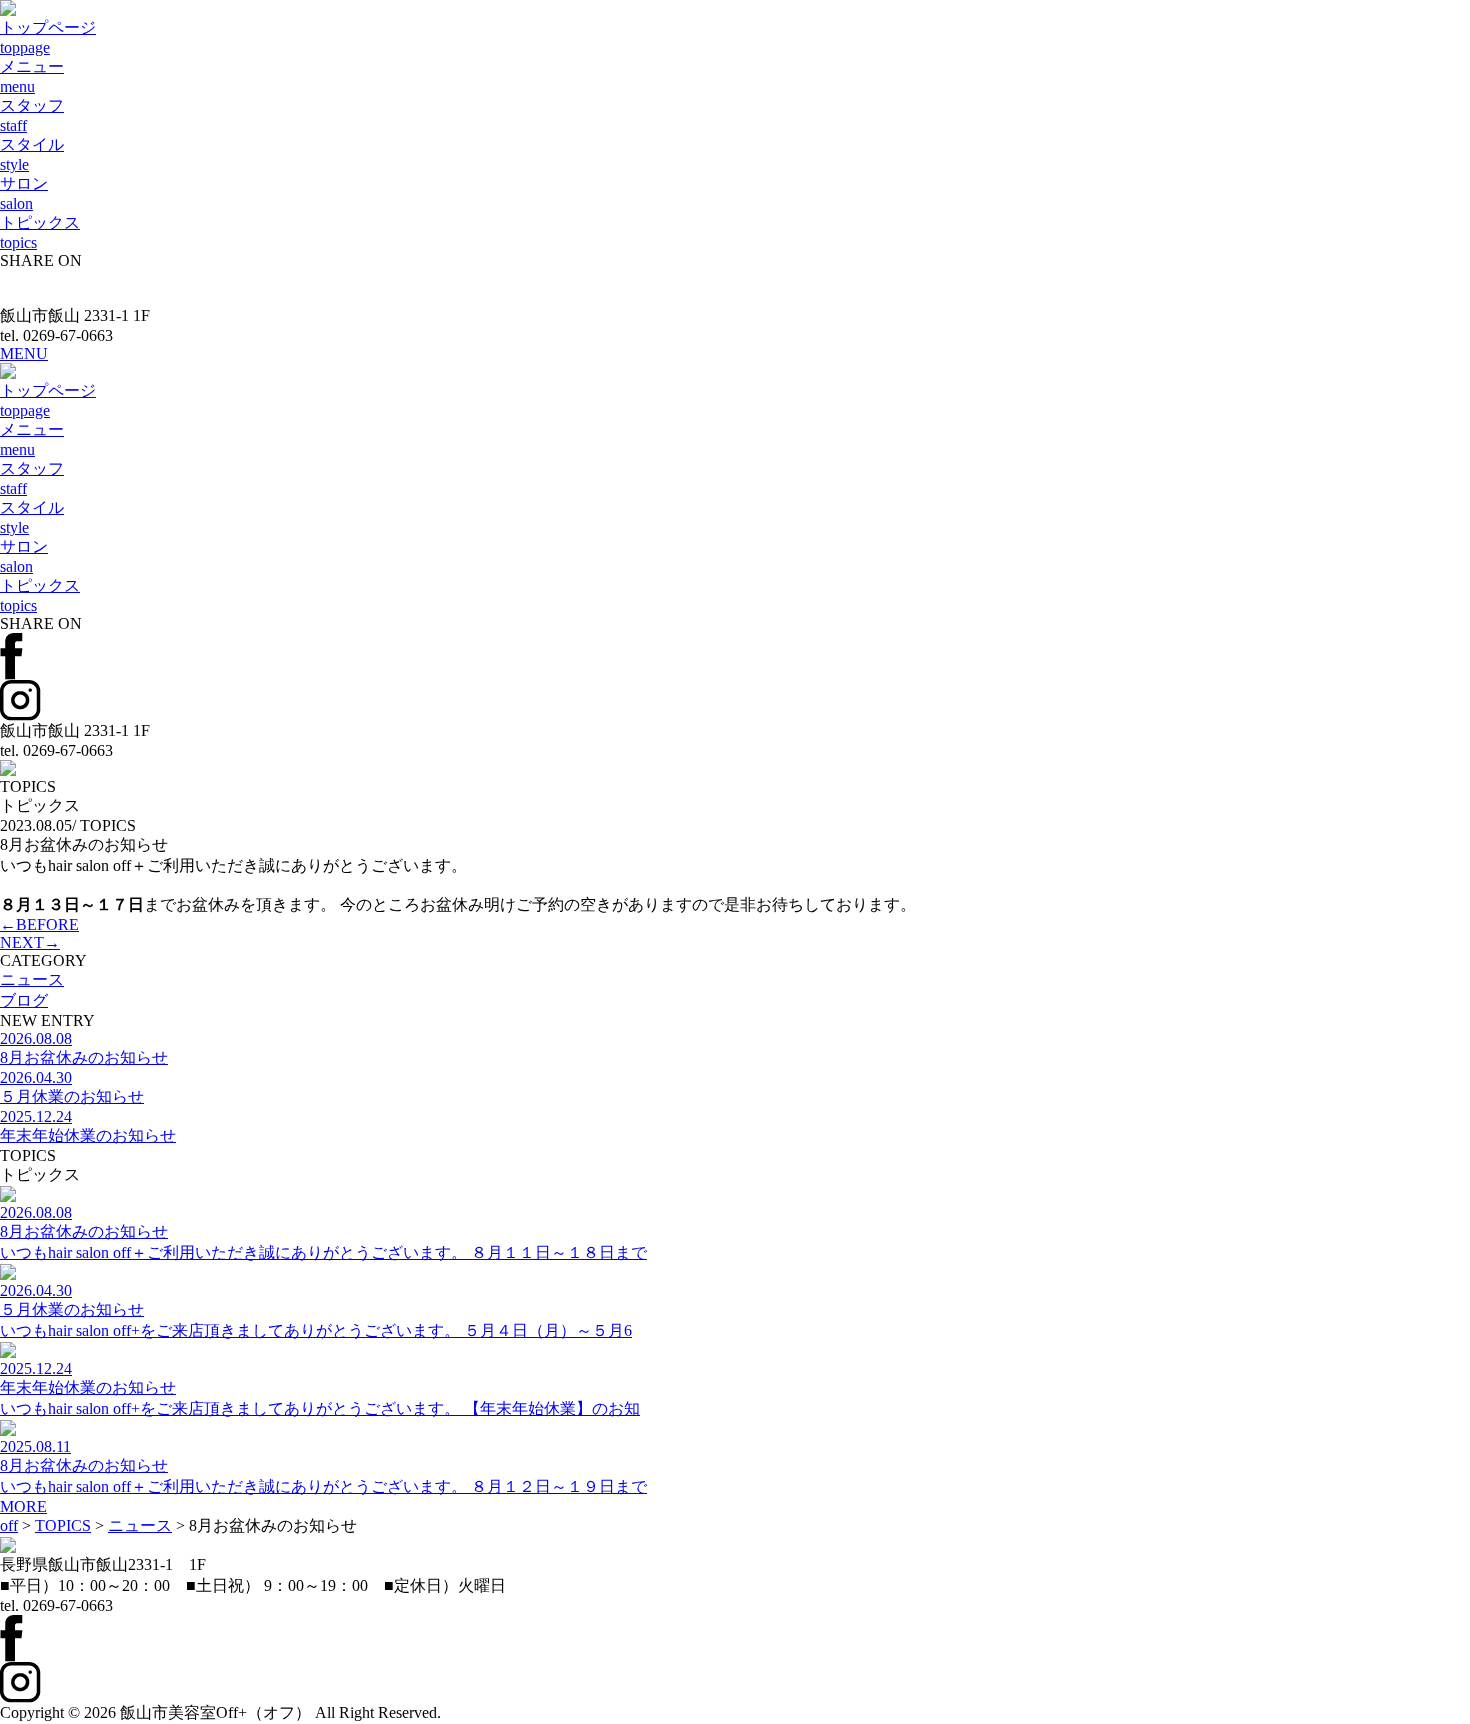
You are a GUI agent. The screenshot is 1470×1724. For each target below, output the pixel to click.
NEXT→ (30, 942)
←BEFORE (39, 924)
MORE (23, 1506)
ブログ (24, 1000)
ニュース (32, 979)
